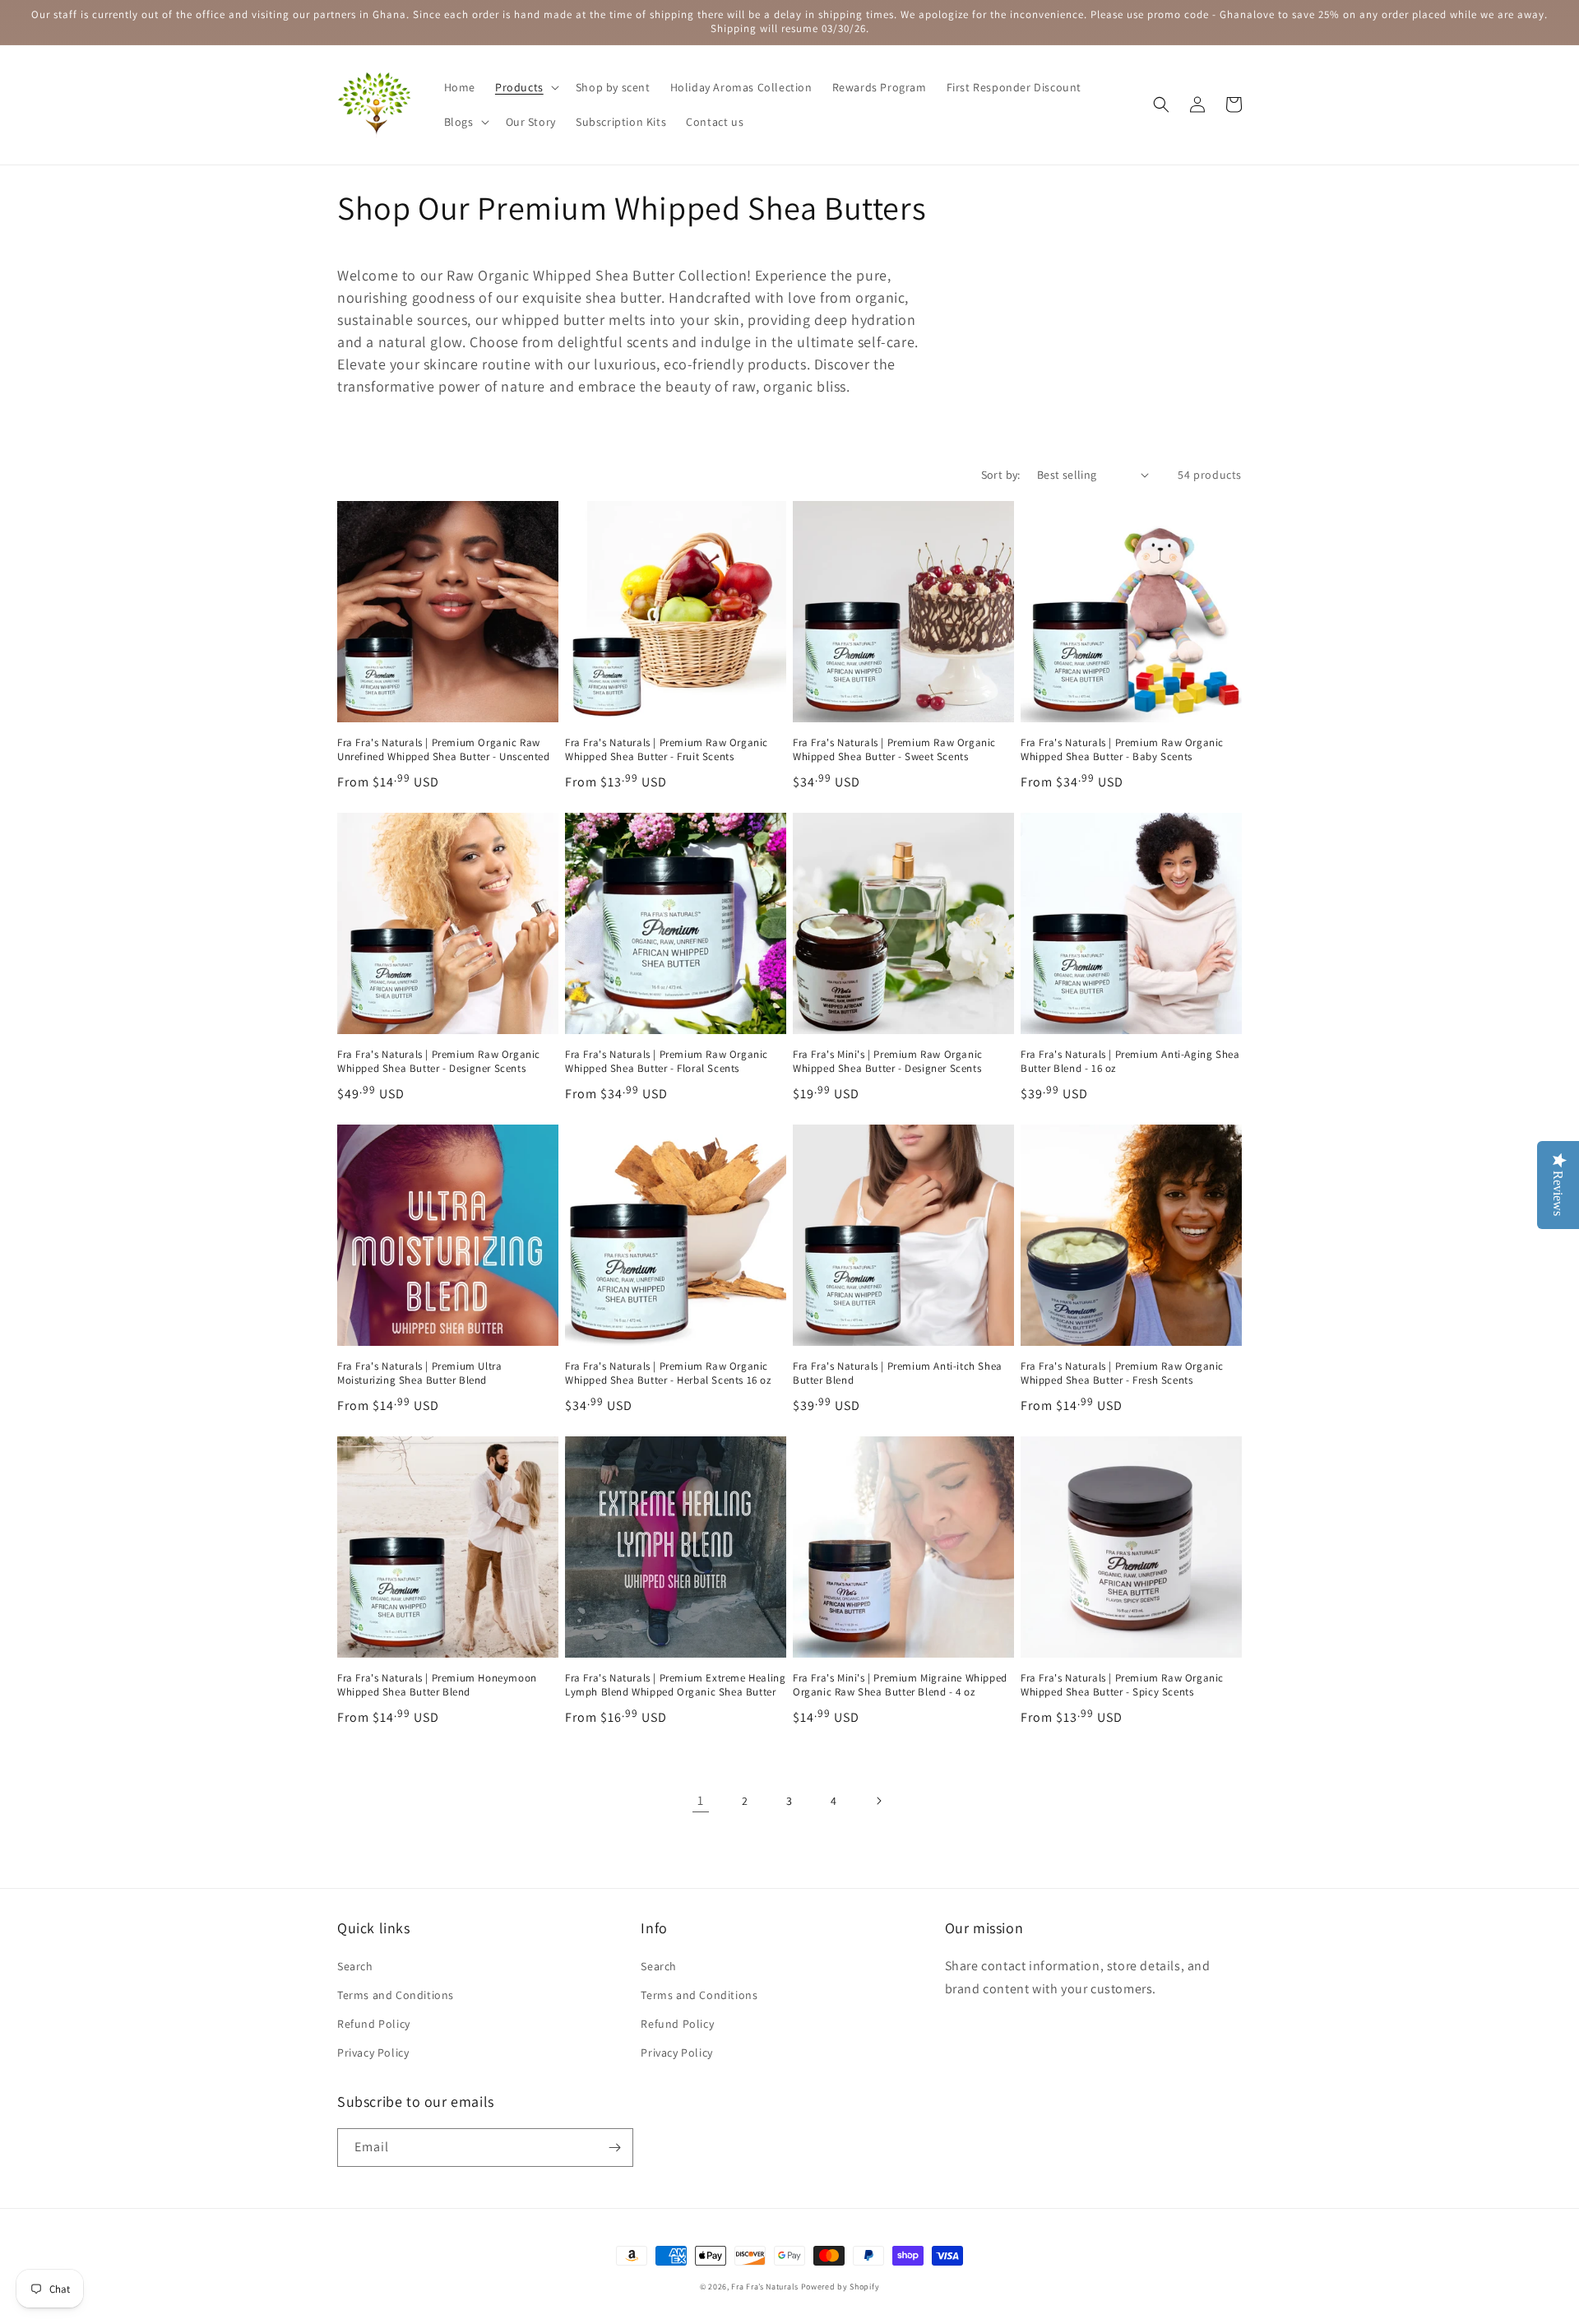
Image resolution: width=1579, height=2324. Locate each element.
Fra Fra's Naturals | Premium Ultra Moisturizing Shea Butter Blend (419, 1373)
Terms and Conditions (396, 1995)
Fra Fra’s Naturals (765, 2287)
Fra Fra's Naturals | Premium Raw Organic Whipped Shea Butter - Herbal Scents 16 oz (668, 1373)
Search (355, 1966)
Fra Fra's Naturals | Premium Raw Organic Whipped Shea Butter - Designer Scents (439, 1062)
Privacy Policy (373, 2053)
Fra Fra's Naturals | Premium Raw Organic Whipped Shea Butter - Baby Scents (1122, 750)
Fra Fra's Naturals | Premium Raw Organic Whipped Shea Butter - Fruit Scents (667, 750)
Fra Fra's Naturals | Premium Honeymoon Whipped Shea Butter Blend (437, 1685)
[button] (526, 87)
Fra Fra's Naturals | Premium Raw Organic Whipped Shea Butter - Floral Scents (667, 1062)
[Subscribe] (614, 2148)
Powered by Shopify (840, 2287)
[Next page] (878, 1801)
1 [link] (701, 1800)
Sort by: (1001, 475)
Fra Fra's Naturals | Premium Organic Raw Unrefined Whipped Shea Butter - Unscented (444, 750)
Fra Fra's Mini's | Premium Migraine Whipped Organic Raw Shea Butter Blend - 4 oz (900, 1685)
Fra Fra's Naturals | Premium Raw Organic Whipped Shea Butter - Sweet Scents (894, 750)
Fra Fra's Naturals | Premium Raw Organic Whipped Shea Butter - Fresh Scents (1122, 1373)
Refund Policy (374, 2024)
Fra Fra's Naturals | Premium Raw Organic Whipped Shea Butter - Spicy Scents (1122, 1685)
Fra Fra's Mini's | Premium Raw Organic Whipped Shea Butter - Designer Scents (888, 1062)
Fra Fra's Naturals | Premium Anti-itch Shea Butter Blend (898, 1373)
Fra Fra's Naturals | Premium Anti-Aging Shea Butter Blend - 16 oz (1130, 1062)
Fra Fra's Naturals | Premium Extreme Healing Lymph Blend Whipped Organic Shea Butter (675, 1685)
